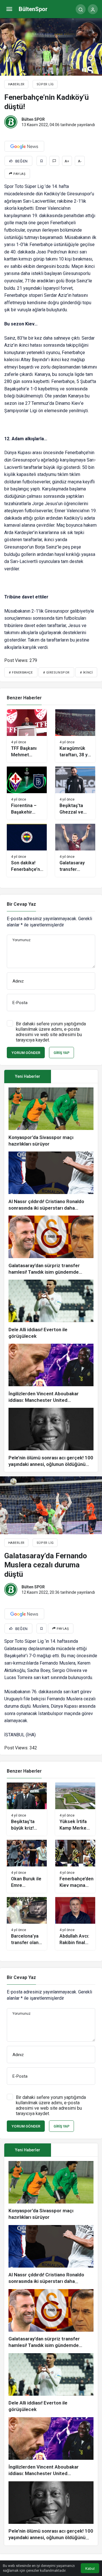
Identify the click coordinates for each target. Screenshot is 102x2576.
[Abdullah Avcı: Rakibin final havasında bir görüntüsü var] (75, 1924)
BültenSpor (33, 9)
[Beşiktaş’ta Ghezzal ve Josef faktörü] (75, 793)
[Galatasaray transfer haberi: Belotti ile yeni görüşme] (75, 850)
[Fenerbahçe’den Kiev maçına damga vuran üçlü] (75, 1866)
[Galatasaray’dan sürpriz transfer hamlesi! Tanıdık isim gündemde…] (51, 1245)
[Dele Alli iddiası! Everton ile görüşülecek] (51, 1310)
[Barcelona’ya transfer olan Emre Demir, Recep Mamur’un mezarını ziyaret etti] (27, 1924)
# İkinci (86, 673)
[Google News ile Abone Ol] (24, 146)
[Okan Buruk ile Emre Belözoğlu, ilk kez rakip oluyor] (27, 1866)
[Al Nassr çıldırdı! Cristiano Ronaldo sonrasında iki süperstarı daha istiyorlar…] (51, 1181)
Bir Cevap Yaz (21, 904)
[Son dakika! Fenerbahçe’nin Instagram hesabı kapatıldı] (27, 850)
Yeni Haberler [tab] (28, 1076)
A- (80, 161)
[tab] (74, 1077)
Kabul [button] (90, 2568)
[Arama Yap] (81, 9)
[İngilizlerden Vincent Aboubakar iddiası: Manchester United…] (51, 1374)
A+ (67, 161)
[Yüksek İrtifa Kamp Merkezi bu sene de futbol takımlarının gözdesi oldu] (75, 1809)
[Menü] (9, 9)
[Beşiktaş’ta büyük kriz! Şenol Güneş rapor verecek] (27, 1809)
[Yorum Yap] (54, 161)
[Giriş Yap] (93, 9)
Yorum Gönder (26, 1053)
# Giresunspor (56, 673)
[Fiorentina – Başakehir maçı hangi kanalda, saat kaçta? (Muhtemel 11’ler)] (27, 793)
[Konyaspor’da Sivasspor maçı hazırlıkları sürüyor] (51, 1117)
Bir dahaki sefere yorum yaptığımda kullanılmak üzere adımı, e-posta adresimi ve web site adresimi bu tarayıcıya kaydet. (51, 1032)
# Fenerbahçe (21, 673)
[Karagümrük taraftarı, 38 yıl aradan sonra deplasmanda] (75, 736)
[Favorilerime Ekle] (42, 161)
